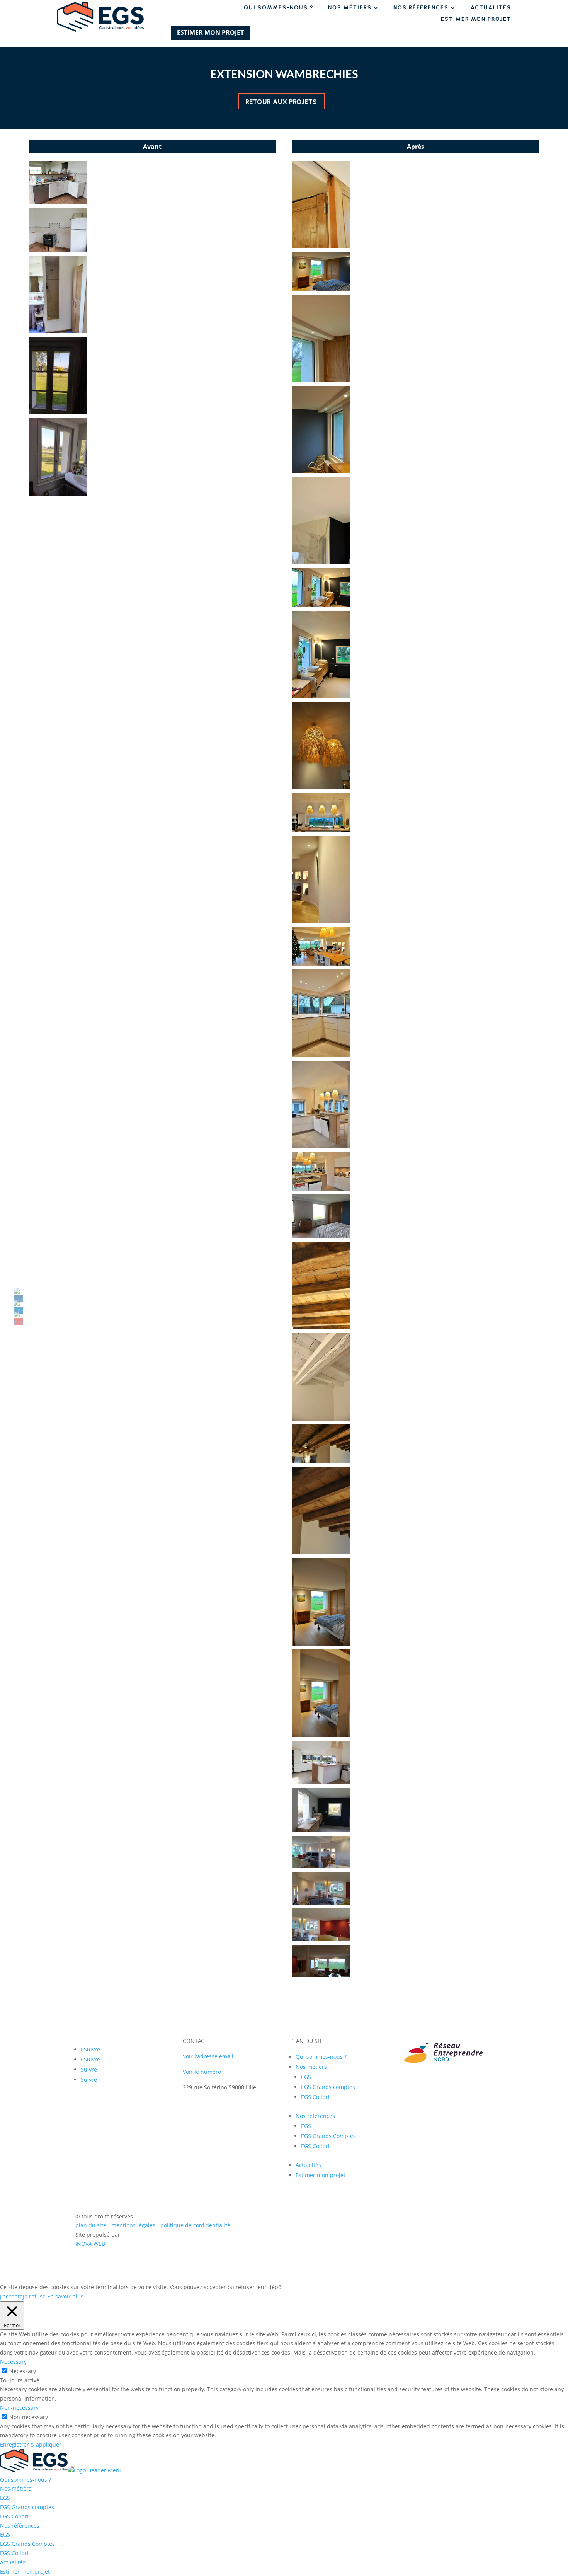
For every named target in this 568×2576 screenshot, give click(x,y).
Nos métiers (350, 8)
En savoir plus (65, 2296)
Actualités (491, 8)
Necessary (23, 2371)
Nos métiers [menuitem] (16, 2488)
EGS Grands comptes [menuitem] (27, 2507)
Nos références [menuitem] (20, 2526)
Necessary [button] (13, 2362)
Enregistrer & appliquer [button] (31, 2444)
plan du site (91, 2225)
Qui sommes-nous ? (279, 8)
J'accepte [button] (11, 2296)
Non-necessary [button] (19, 2408)
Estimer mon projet (476, 20)
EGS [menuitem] (5, 2498)
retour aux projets (281, 102)
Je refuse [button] (34, 2296)
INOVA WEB (90, 2244)
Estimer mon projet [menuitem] (25, 2572)
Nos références (421, 8)
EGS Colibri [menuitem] (14, 2516)
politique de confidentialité (195, 2225)
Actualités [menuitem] (13, 2562)
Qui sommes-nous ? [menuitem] (26, 2480)
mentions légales (134, 2225)
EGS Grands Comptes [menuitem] (27, 2544)
